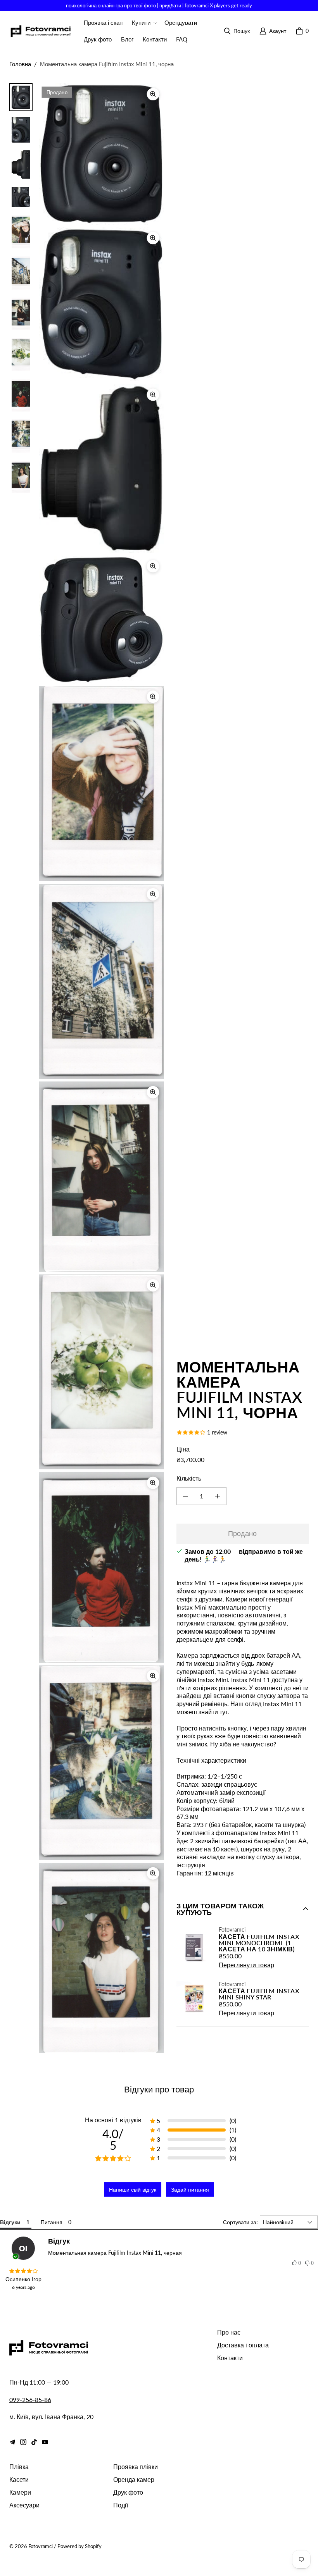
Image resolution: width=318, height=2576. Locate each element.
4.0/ (113, 2139)
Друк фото (128, 2492)
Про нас (229, 2332)
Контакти (230, 2358)
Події (121, 2505)
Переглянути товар (246, 1965)
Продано (242, 1533)
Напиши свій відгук (133, 2189)
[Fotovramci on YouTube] (45, 2442)
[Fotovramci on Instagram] (23, 2442)
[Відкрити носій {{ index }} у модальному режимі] (101, 154)
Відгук (59, 2241)
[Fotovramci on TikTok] (34, 2442)
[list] (101, 1068)
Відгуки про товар (159, 2089)
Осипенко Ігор (23, 2279)
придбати (170, 5)
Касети (19, 2479)
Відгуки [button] (10, 2222)
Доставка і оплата (243, 2345)
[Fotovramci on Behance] (12, 2442)
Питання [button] (52, 2222)
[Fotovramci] (40, 31)
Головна (20, 64)
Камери (20, 2492)
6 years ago (23, 2287)
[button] (143, 23)
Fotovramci (41, 2546)
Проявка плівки (136, 2467)
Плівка (19, 2467)
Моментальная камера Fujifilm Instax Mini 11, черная (115, 2253)
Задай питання (190, 2189)
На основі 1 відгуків (113, 2120)
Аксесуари (24, 2505)
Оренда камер (134, 2479)
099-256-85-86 (30, 2400)
